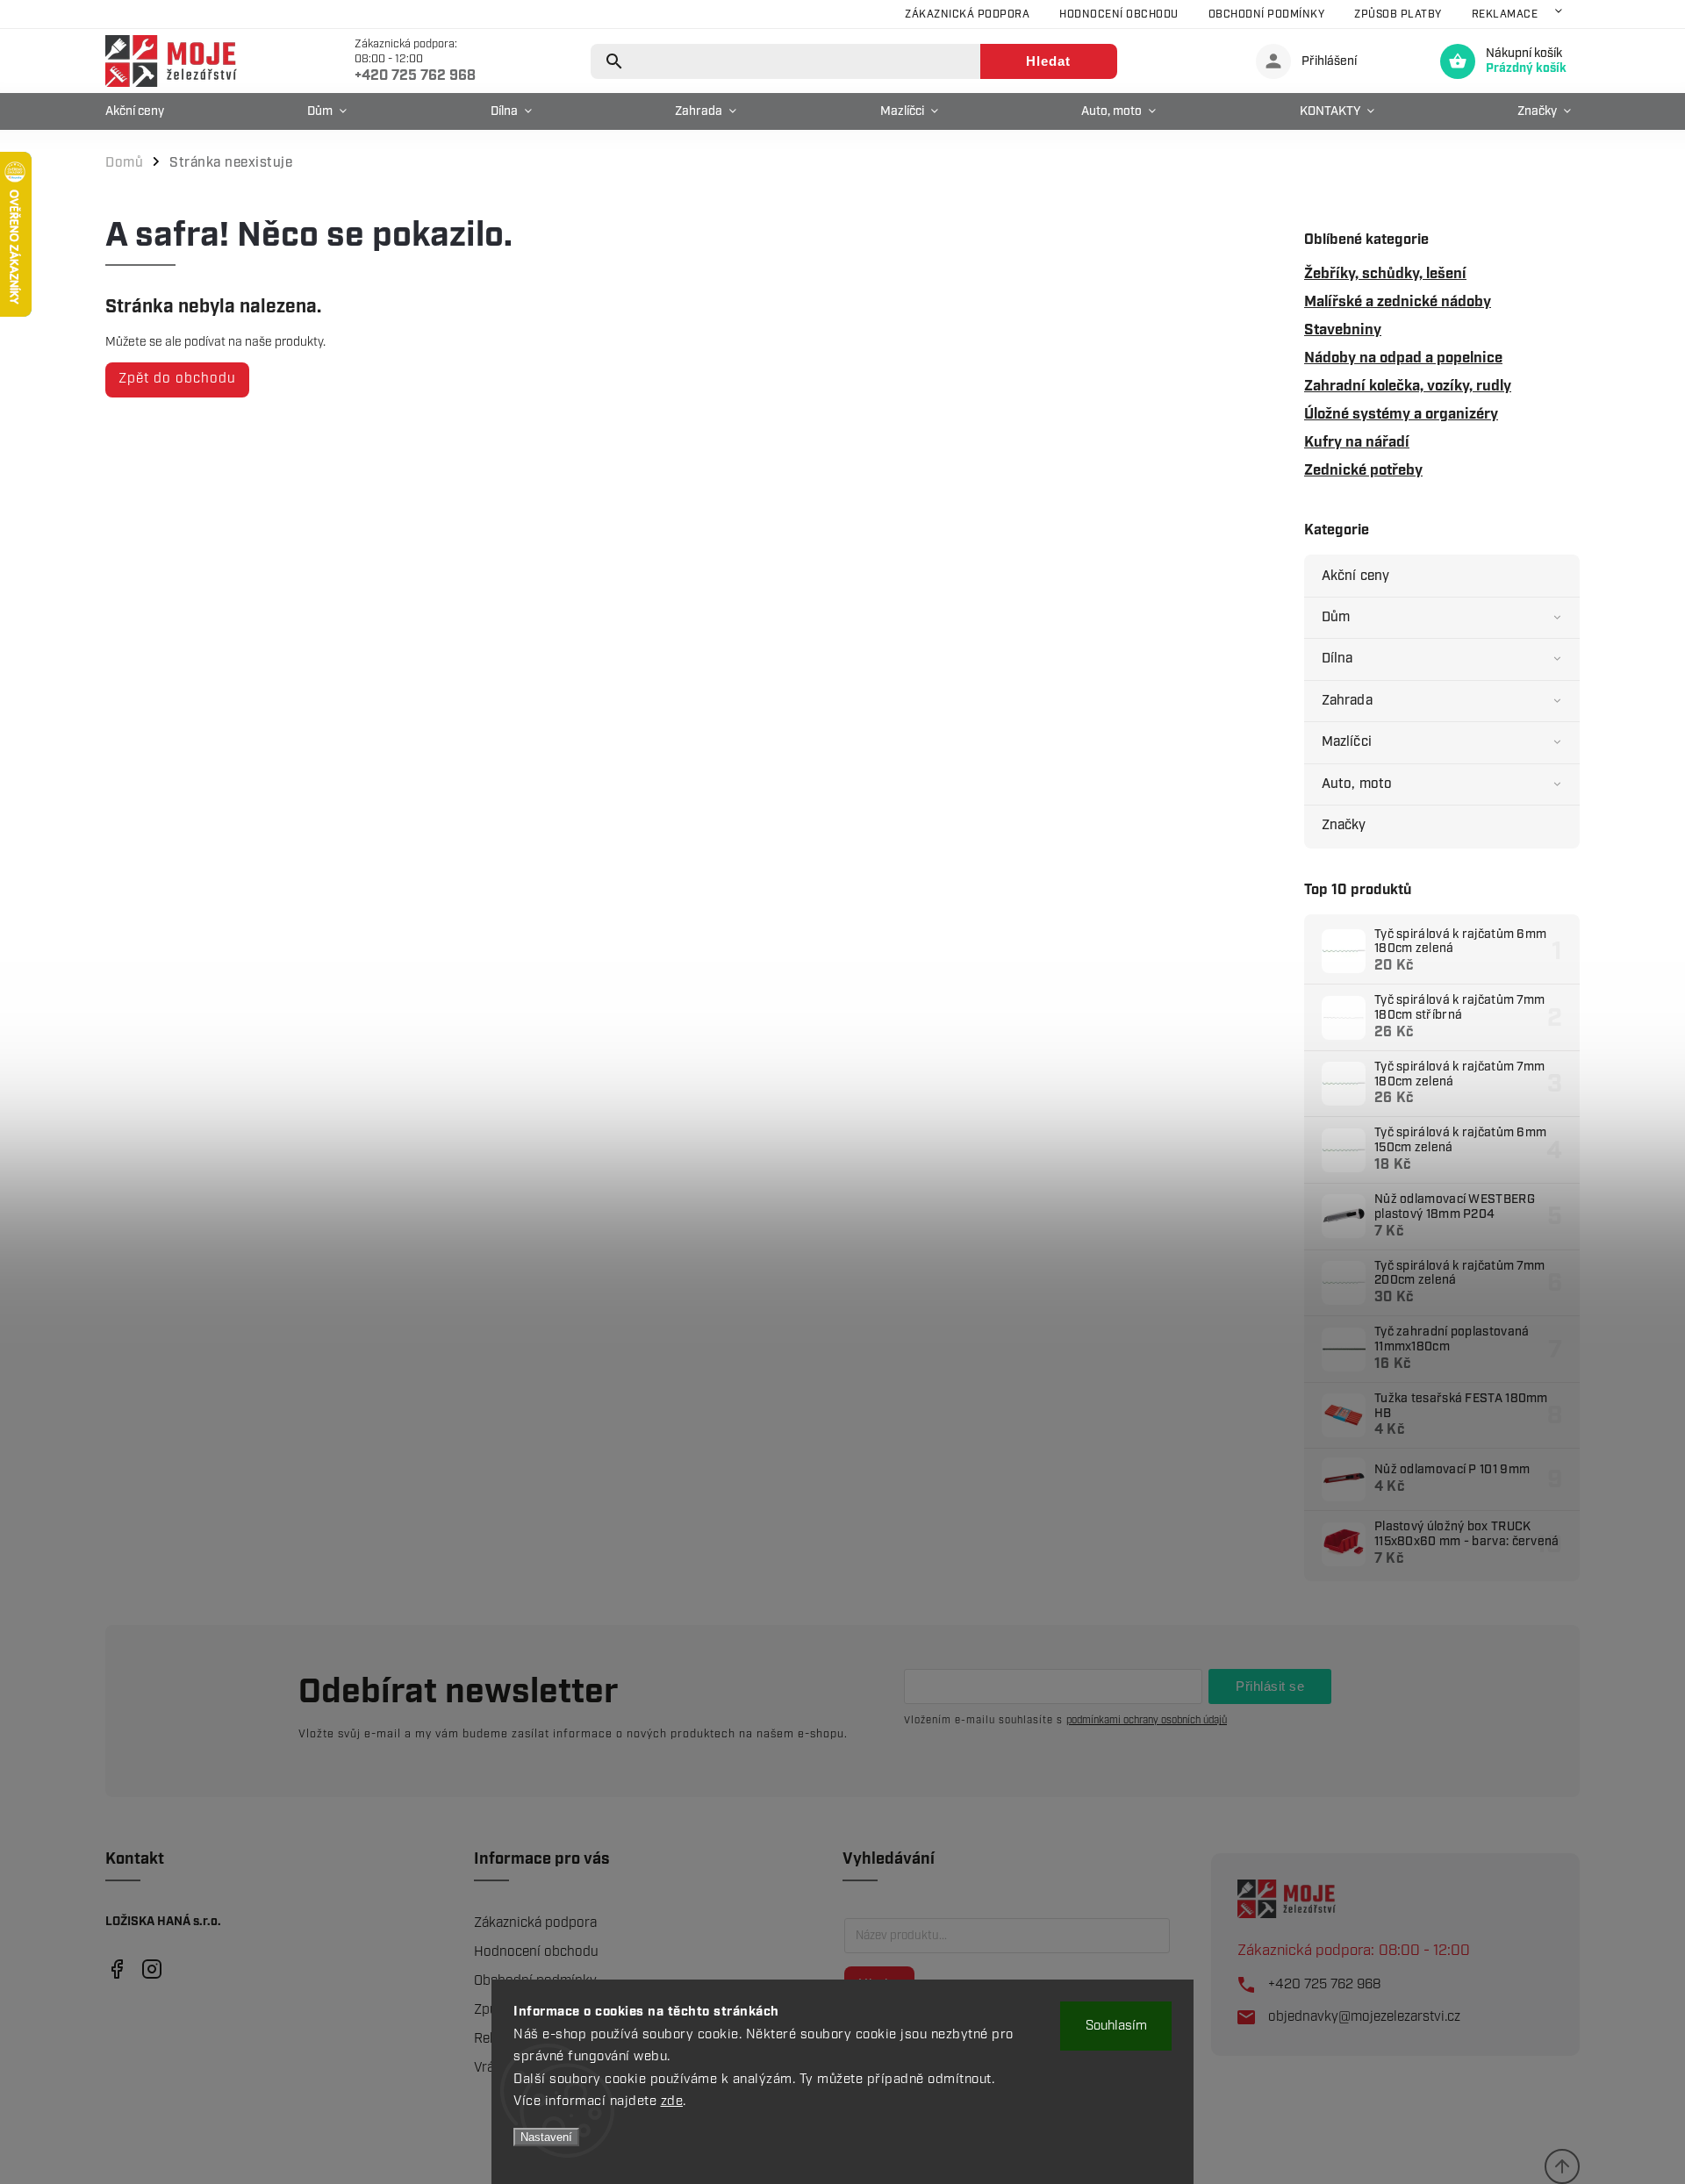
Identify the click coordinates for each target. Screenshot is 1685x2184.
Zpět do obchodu (177, 379)
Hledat (1048, 61)
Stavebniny (1343, 330)
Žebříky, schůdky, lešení (1385, 274)
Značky (1344, 825)
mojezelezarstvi (116, 1969)
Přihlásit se (1270, 1686)
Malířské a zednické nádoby (1398, 302)
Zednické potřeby (1363, 470)
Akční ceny (1355, 576)
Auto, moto (1357, 784)
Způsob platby (1398, 14)
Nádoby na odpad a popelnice (1403, 358)
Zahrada (1347, 701)
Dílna (1337, 659)
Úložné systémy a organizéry (1401, 414)
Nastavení (546, 2137)
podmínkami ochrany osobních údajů (1147, 1720)
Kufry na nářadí (1357, 442)
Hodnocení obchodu (1119, 14)
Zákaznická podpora (967, 14)
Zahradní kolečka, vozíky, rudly (1408, 386)
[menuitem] (139, 111)
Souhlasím (1116, 2026)
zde (672, 2102)
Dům (1336, 617)
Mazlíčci (1347, 742)
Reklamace (1505, 14)
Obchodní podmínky (1267, 14)
